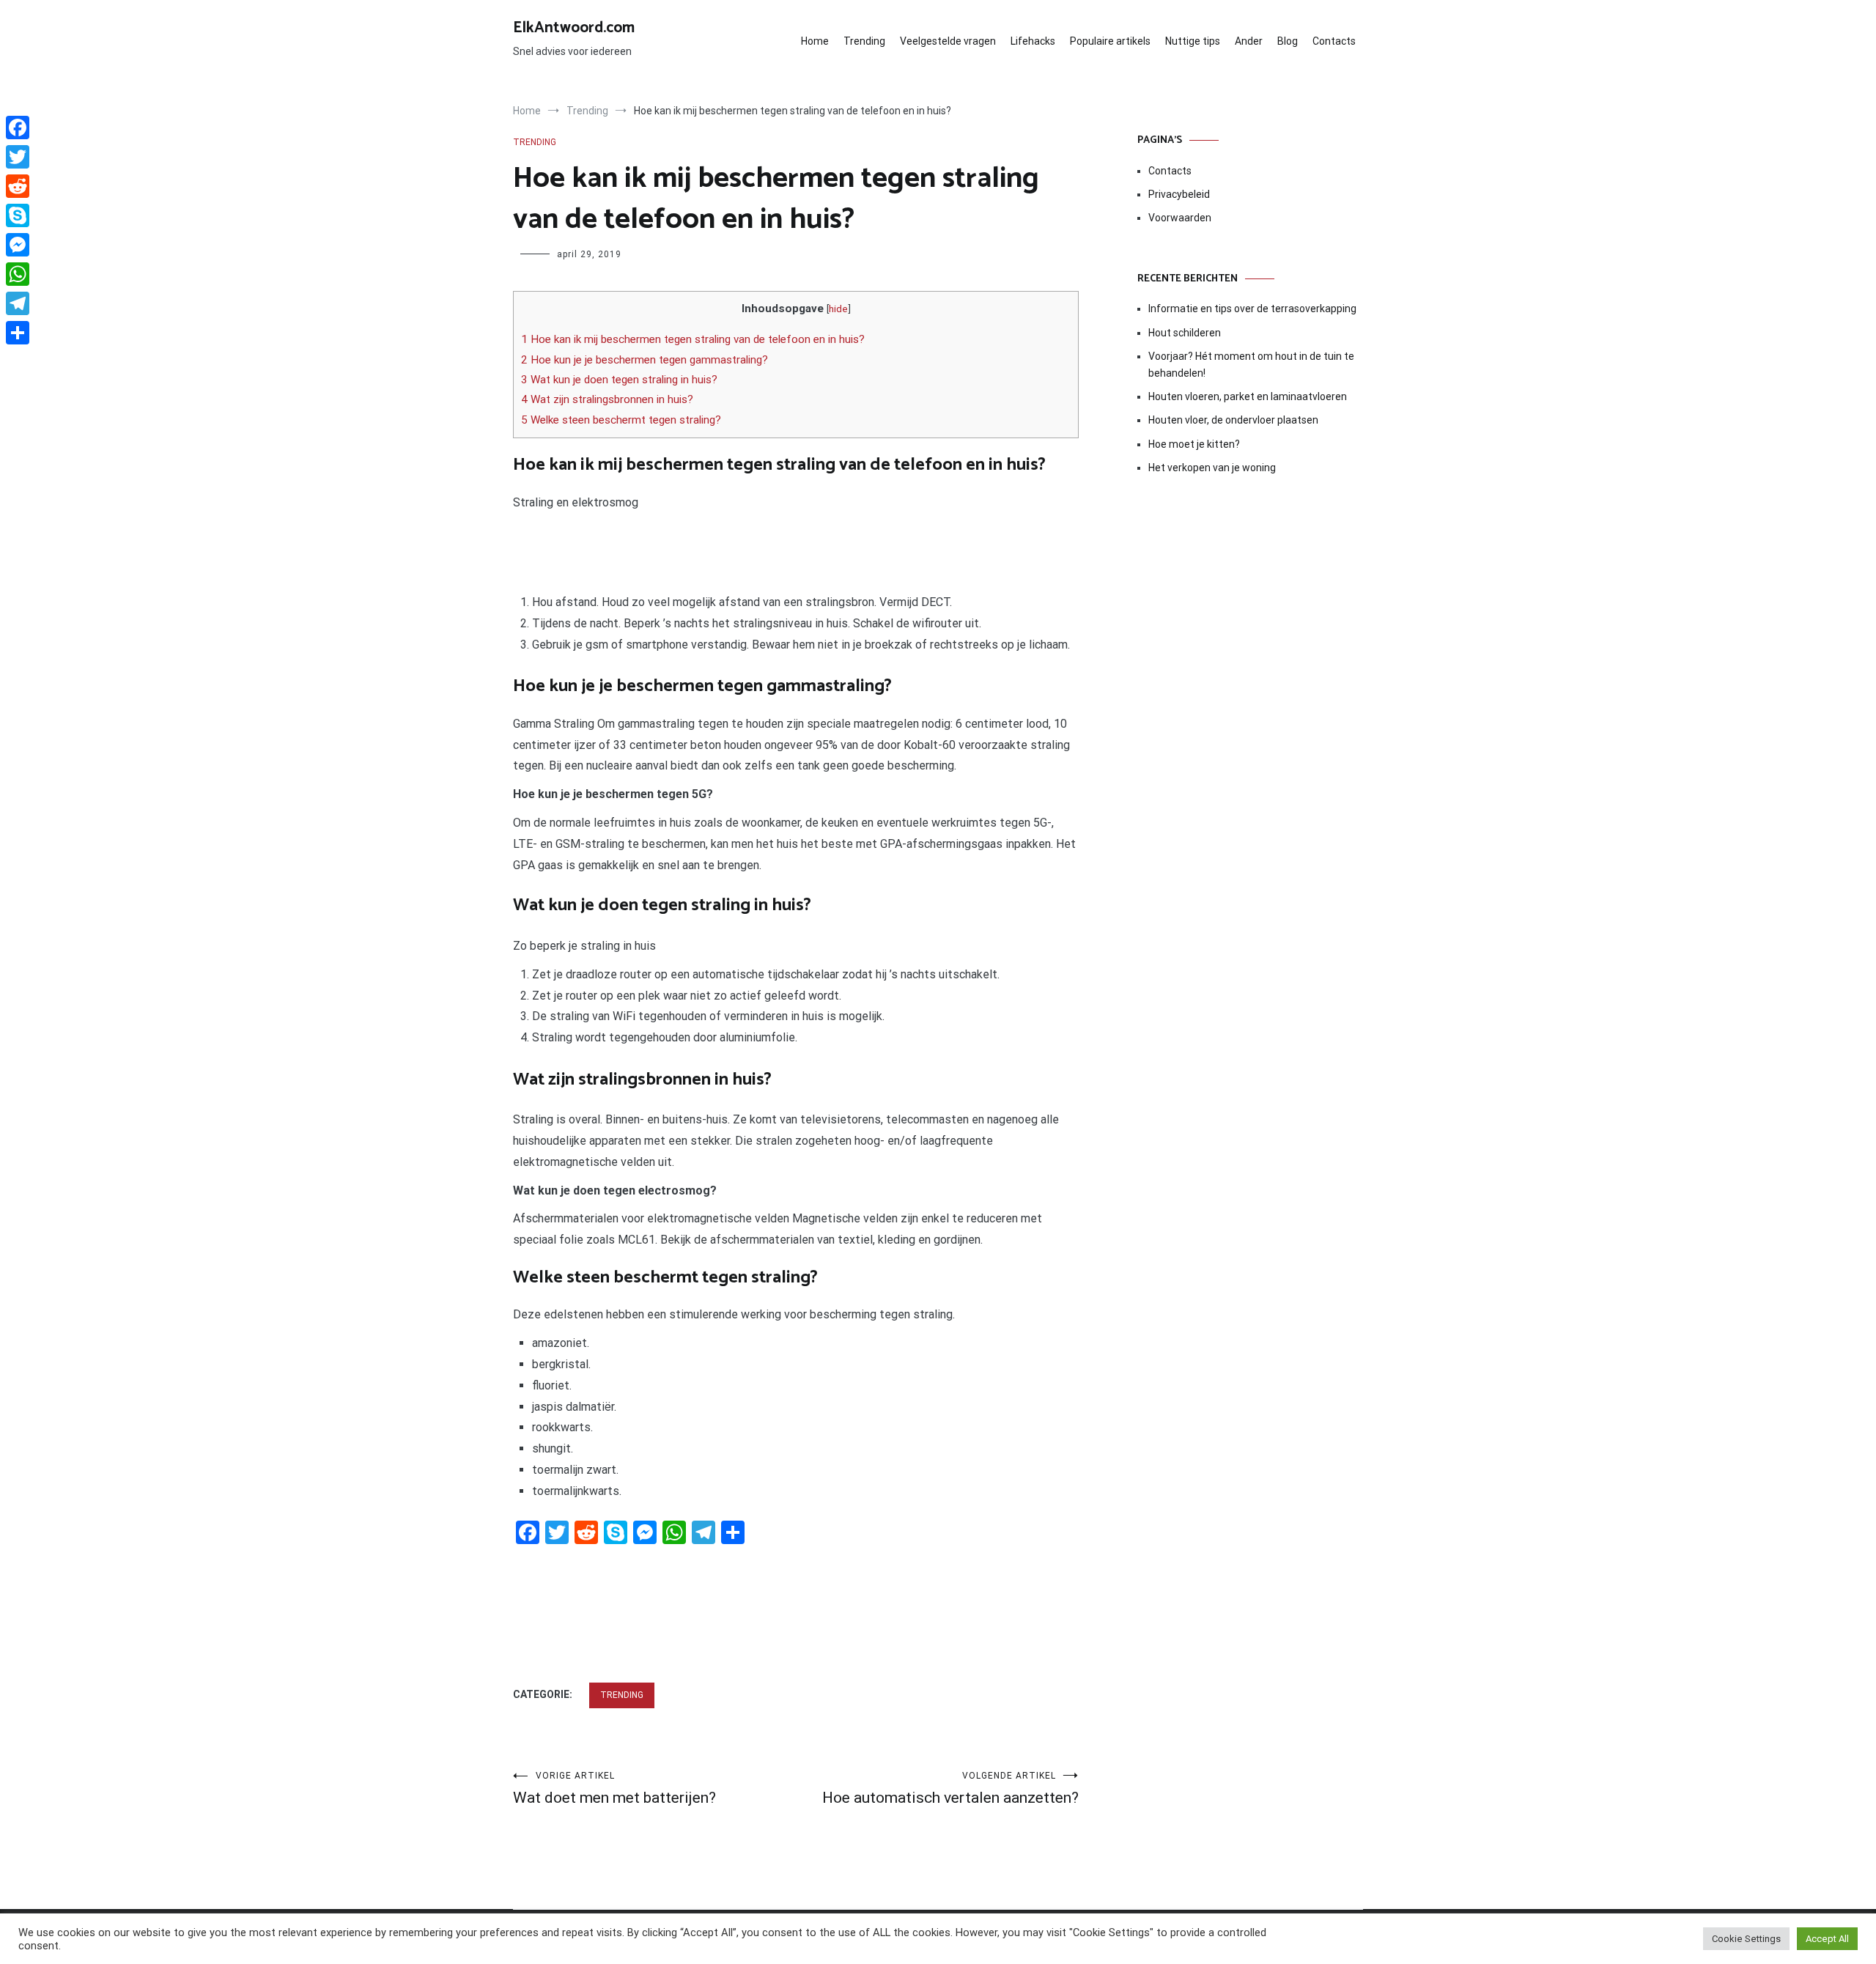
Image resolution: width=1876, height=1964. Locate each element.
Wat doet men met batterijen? (614, 1788)
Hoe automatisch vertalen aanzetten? (950, 1788)
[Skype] (18, 215)
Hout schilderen (1185, 333)
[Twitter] (18, 157)
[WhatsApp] (18, 274)
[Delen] (18, 333)
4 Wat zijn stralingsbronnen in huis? (607, 399)
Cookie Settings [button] (1746, 1939)
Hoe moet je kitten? (1195, 444)
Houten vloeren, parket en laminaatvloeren (1248, 396)
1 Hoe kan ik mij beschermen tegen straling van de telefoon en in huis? (693, 339)
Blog (1288, 41)
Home (815, 41)
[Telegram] (18, 303)
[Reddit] (18, 186)
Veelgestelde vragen (948, 41)
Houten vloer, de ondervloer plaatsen (1233, 420)
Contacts (1334, 41)
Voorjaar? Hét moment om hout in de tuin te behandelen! (1251, 364)
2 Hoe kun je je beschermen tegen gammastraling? (645, 360)
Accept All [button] (1827, 1939)
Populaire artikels (1110, 41)
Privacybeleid (1179, 194)
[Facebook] (18, 128)
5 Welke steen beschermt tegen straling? (621, 420)
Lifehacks (1033, 41)
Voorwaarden (1180, 218)
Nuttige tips (1193, 41)
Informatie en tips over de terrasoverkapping (1252, 309)
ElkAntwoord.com (574, 28)
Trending (864, 41)
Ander (1249, 41)
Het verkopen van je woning (1212, 468)
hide (838, 309)
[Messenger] (18, 245)
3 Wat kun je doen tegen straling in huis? (619, 380)
